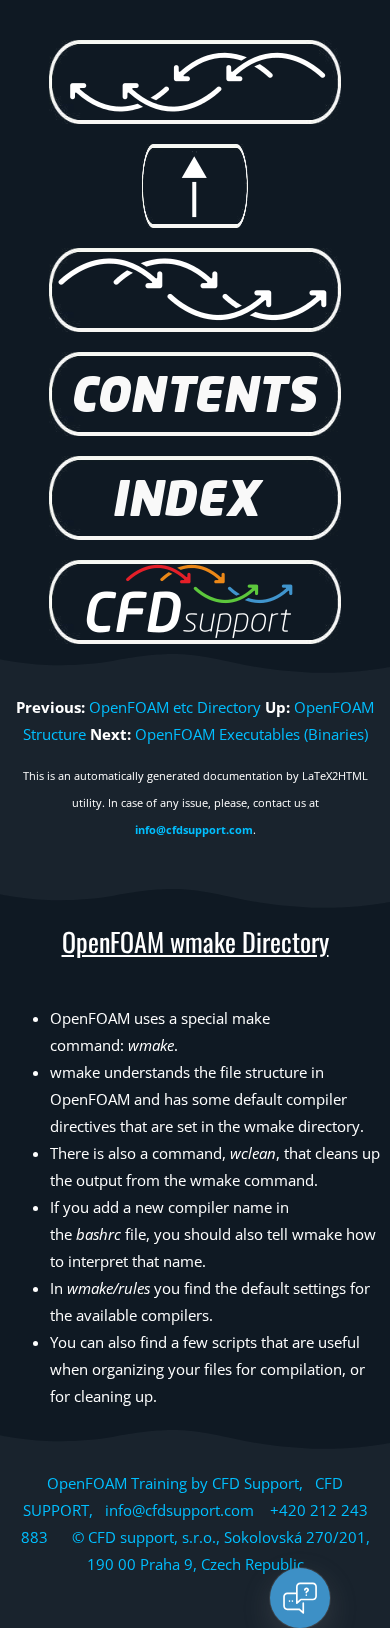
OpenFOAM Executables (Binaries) (251, 734)
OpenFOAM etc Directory (175, 707)
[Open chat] (300, 1598)
